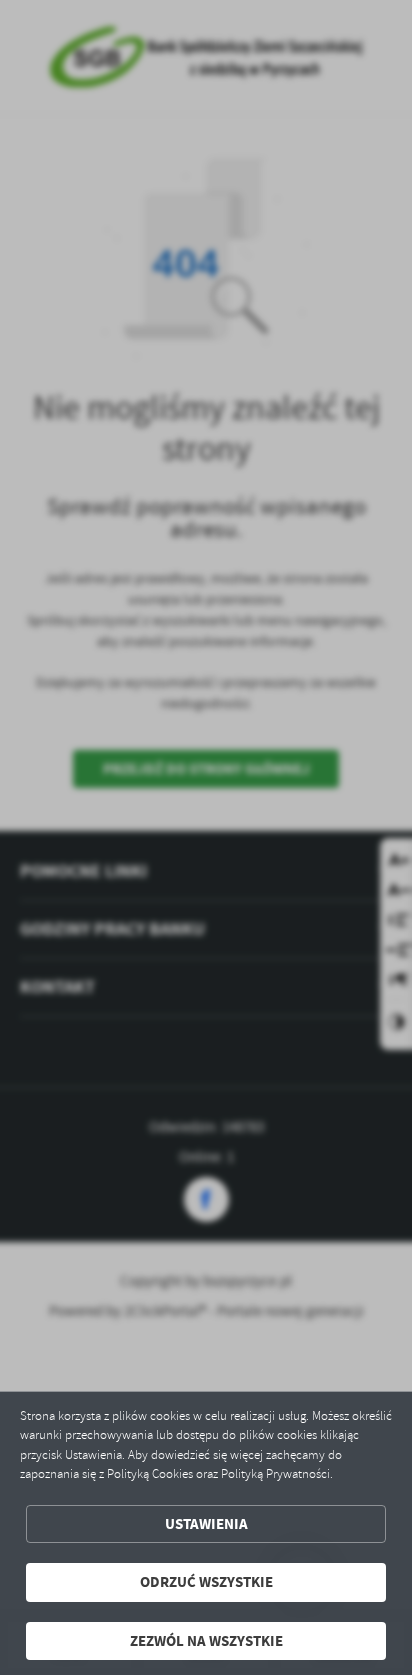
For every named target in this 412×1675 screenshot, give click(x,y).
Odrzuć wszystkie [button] (206, 1582)
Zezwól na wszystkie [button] (206, 1641)
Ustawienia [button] (206, 1524)
